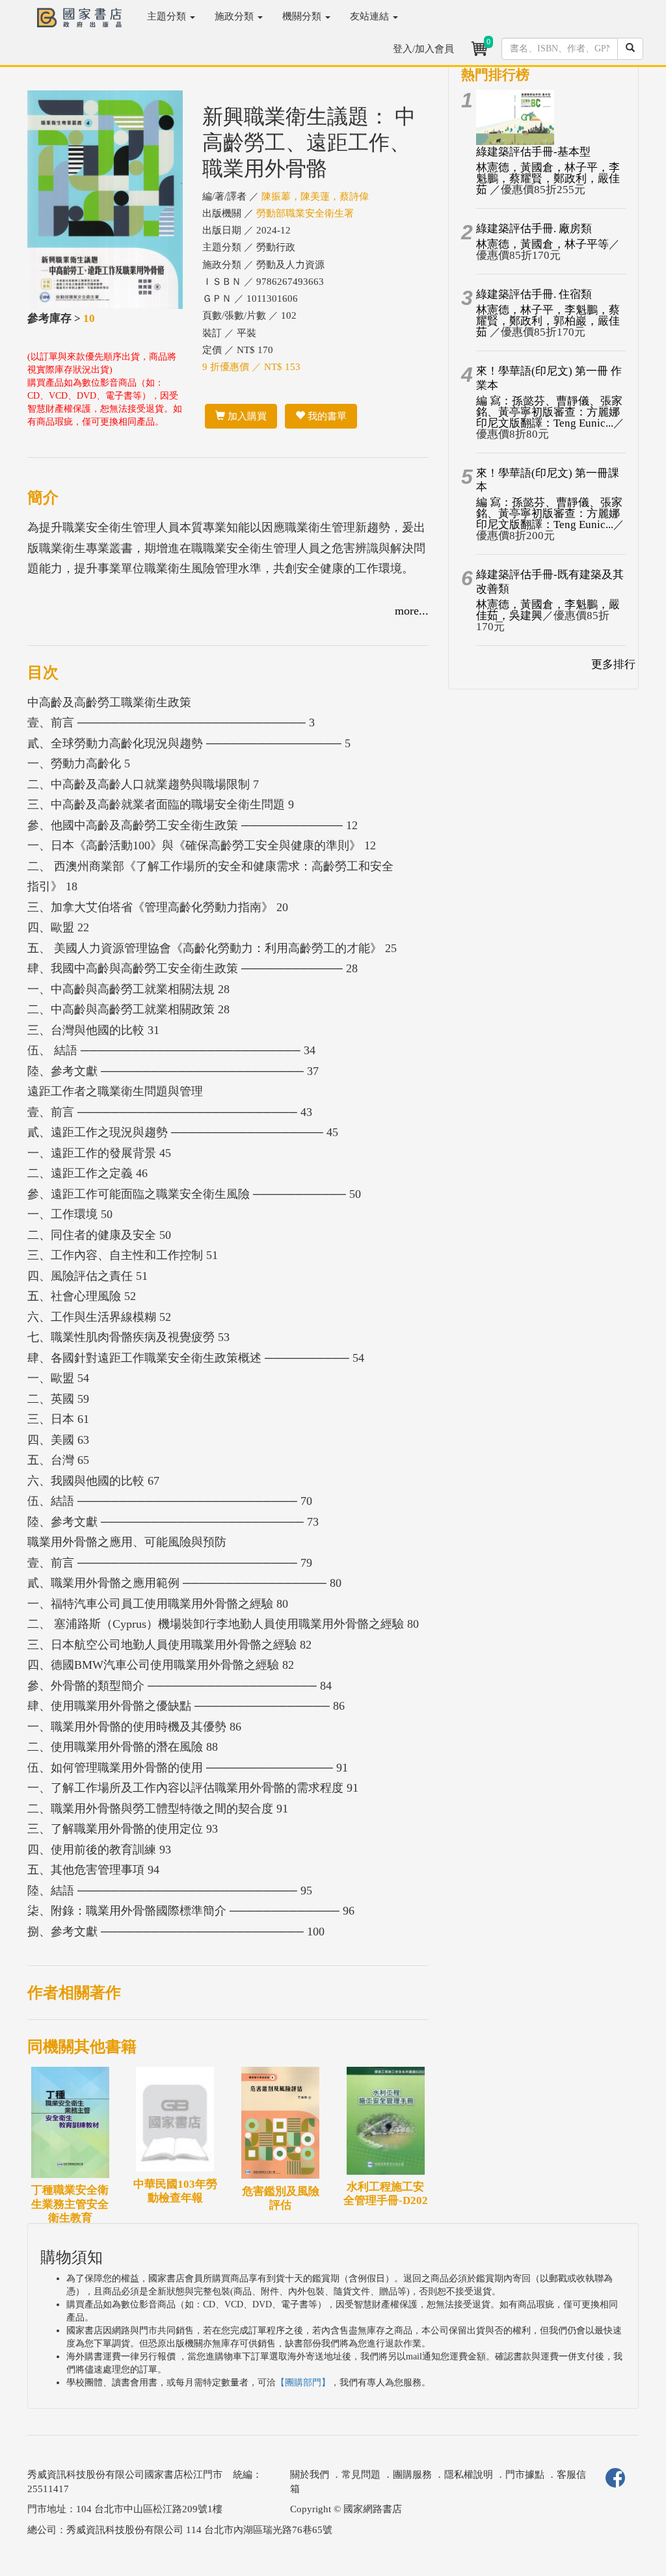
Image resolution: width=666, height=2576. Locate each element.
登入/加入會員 (423, 49)
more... (412, 611)
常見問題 (361, 2475)
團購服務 (412, 2475)
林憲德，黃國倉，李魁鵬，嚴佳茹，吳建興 (548, 610)
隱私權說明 (469, 2475)
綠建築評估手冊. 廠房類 (534, 229)
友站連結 (371, 16)
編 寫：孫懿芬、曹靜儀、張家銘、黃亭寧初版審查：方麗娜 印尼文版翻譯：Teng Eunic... (549, 412)
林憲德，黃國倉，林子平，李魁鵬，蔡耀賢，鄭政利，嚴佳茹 (548, 179)
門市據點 (525, 2475)
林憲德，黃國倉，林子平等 (542, 244)
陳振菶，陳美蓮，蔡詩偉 (315, 196)
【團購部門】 (303, 2383)
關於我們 (310, 2475)
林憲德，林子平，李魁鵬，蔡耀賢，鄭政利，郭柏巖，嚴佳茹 (548, 321)
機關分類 (303, 16)
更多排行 (613, 664)
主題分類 (168, 16)
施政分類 (235, 16)
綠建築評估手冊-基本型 (533, 152)
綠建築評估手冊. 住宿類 (534, 294)
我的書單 (326, 416)
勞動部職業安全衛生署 (305, 213)
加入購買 (246, 416)
